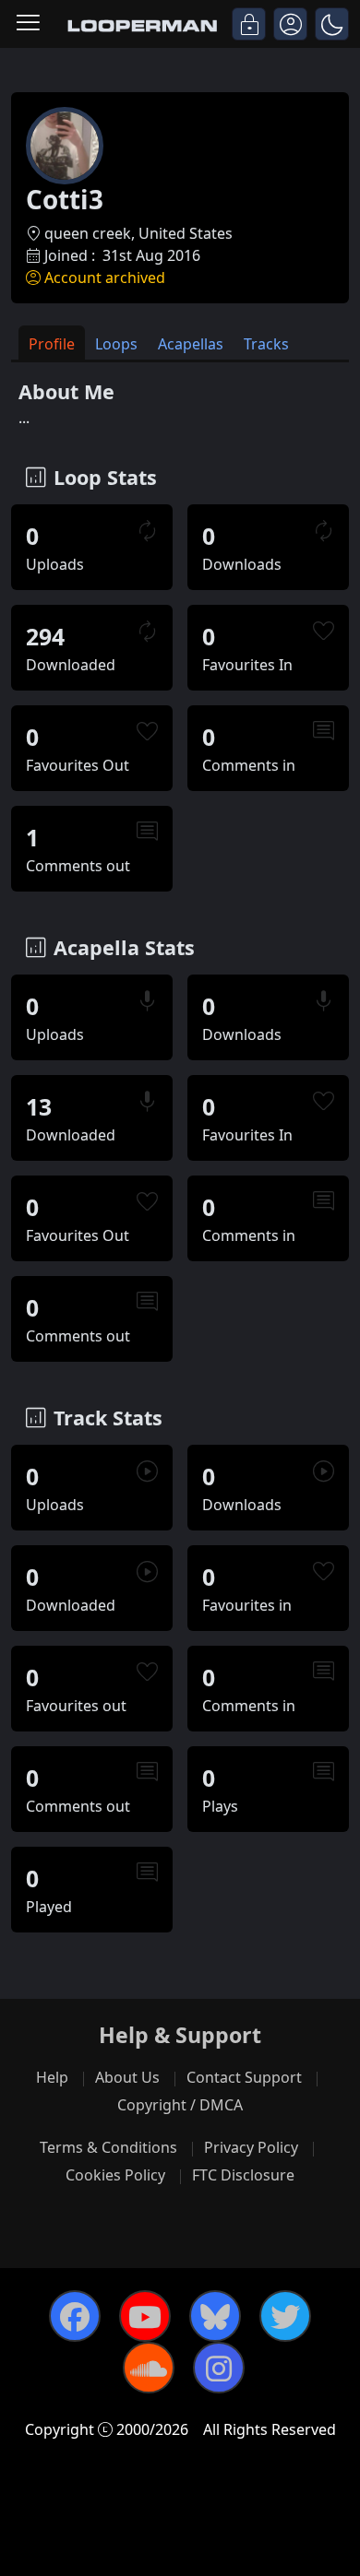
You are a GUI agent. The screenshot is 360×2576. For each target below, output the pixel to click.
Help (52, 2077)
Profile (52, 344)
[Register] (290, 24)
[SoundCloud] (149, 2368)
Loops (116, 344)
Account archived (105, 278)
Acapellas (191, 344)
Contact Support (244, 2077)
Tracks (266, 344)
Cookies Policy (115, 2175)
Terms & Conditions (108, 2147)
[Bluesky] (215, 2316)
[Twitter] (285, 2316)
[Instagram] (219, 2368)
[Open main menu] (28, 24)
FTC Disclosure (243, 2175)
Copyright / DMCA (180, 2105)
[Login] (249, 24)
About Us (127, 2077)
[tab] (52, 343)
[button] (332, 24)
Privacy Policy (251, 2147)
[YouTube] (145, 2316)
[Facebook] (75, 2316)
